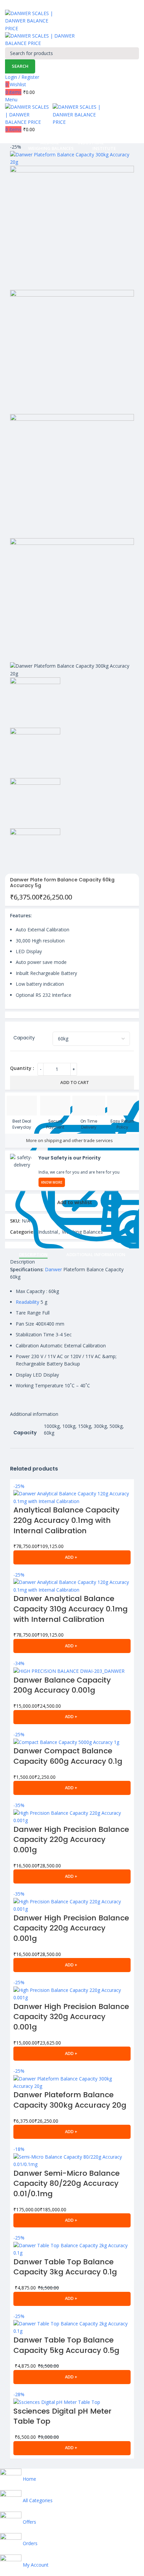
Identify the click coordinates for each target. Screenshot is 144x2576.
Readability (27, 1302)
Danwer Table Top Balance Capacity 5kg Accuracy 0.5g (66, 2345)
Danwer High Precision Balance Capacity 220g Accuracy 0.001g (71, 1840)
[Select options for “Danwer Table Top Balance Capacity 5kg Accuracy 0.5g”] (72, 2377)
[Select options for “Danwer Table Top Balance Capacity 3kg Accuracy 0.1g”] (72, 2299)
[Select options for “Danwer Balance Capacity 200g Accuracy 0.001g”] (72, 1717)
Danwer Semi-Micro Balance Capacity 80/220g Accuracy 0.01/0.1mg (66, 2184)
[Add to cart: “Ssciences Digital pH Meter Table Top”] (72, 2448)
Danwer (53, 1269)
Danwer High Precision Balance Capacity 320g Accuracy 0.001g (71, 2017)
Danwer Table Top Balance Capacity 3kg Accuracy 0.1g (65, 2267)
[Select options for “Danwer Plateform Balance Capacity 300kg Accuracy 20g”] (72, 2132)
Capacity (24, 1038)
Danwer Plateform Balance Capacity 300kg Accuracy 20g (70, 2100)
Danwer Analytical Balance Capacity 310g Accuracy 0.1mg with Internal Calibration (70, 1609)
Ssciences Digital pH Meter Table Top (62, 2416)
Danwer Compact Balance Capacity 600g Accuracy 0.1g (68, 1756)
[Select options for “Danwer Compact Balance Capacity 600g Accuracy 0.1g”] (72, 1788)
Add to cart (75, 1082)
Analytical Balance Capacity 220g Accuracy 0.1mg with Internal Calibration (66, 1520)
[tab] (33, 1255)
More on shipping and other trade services (69, 1140)
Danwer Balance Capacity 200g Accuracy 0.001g (62, 1685)
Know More (52, 1182)
